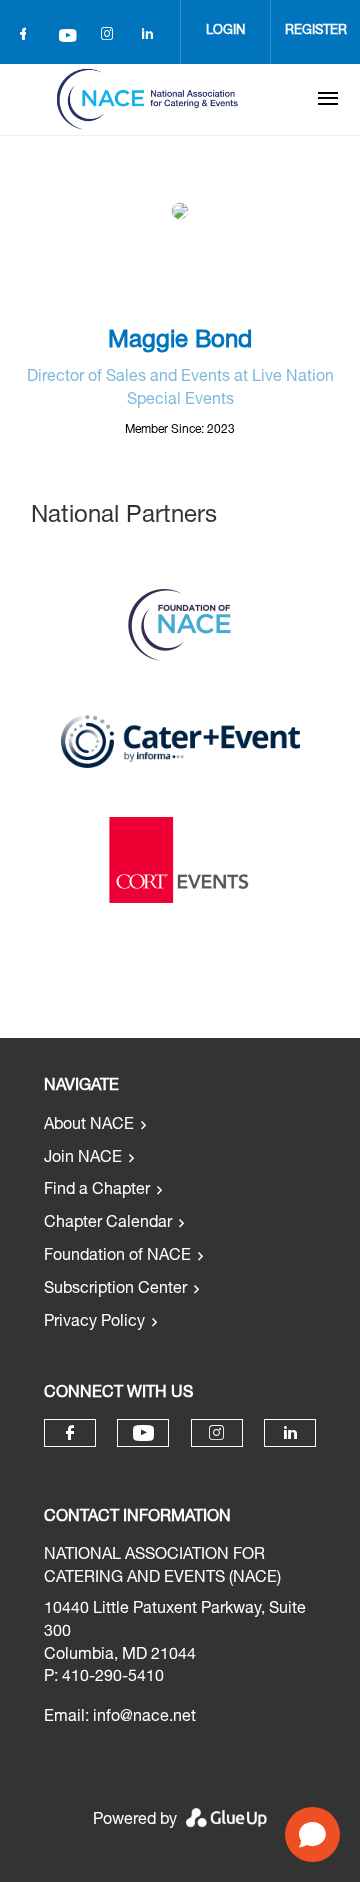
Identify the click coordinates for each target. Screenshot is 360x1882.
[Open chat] (312, 1834)
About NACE (89, 1126)
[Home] (147, 99)
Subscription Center (115, 1290)
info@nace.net (144, 1718)
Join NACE (83, 1159)
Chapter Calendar (108, 1224)
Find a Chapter (97, 1191)
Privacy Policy (94, 1323)
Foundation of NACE (117, 1257)
